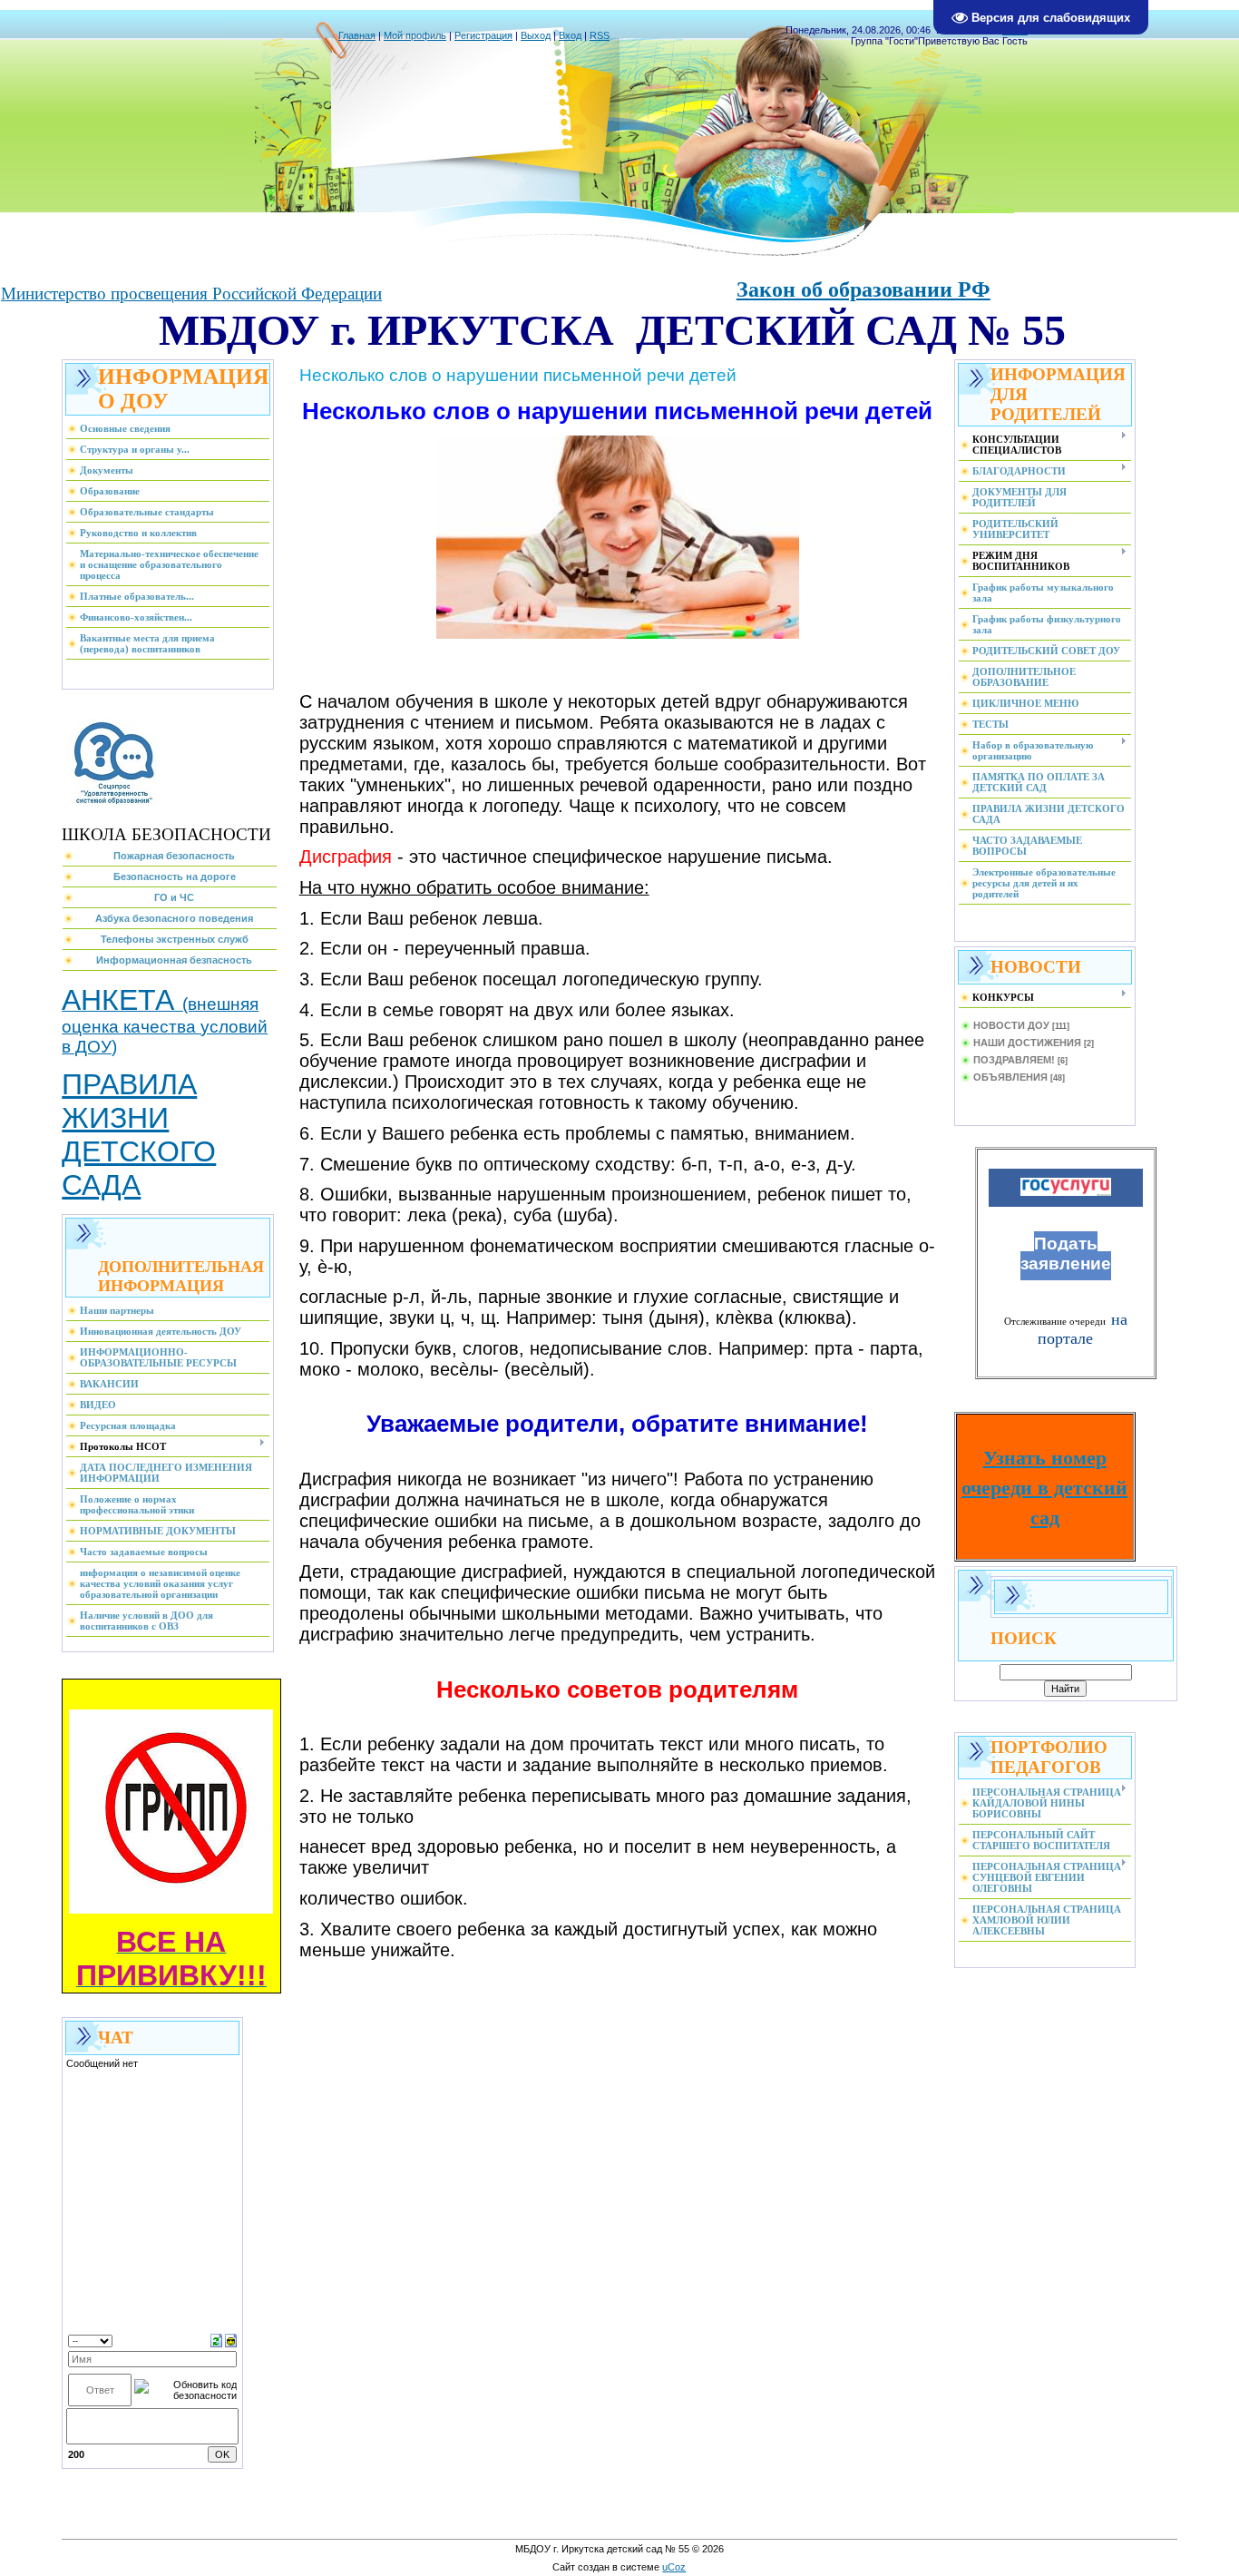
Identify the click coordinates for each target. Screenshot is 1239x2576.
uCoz (674, 2567)
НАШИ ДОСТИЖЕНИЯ (1027, 1043)
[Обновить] (216, 2339)
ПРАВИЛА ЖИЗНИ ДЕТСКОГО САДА (139, 1135)
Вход (570, 35)
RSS (600, 35)
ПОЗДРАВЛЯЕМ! (1014, 1060)
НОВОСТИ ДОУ (1011, 1025)
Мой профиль (415, 35)
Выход (536, 35)
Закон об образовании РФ (863, 289)
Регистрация (483, 35)
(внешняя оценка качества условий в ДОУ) (165, 1025)
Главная (357, 35)
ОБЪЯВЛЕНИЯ (1010, 1077)
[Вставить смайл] (231, 2339)
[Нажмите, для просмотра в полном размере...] (618, 635)
